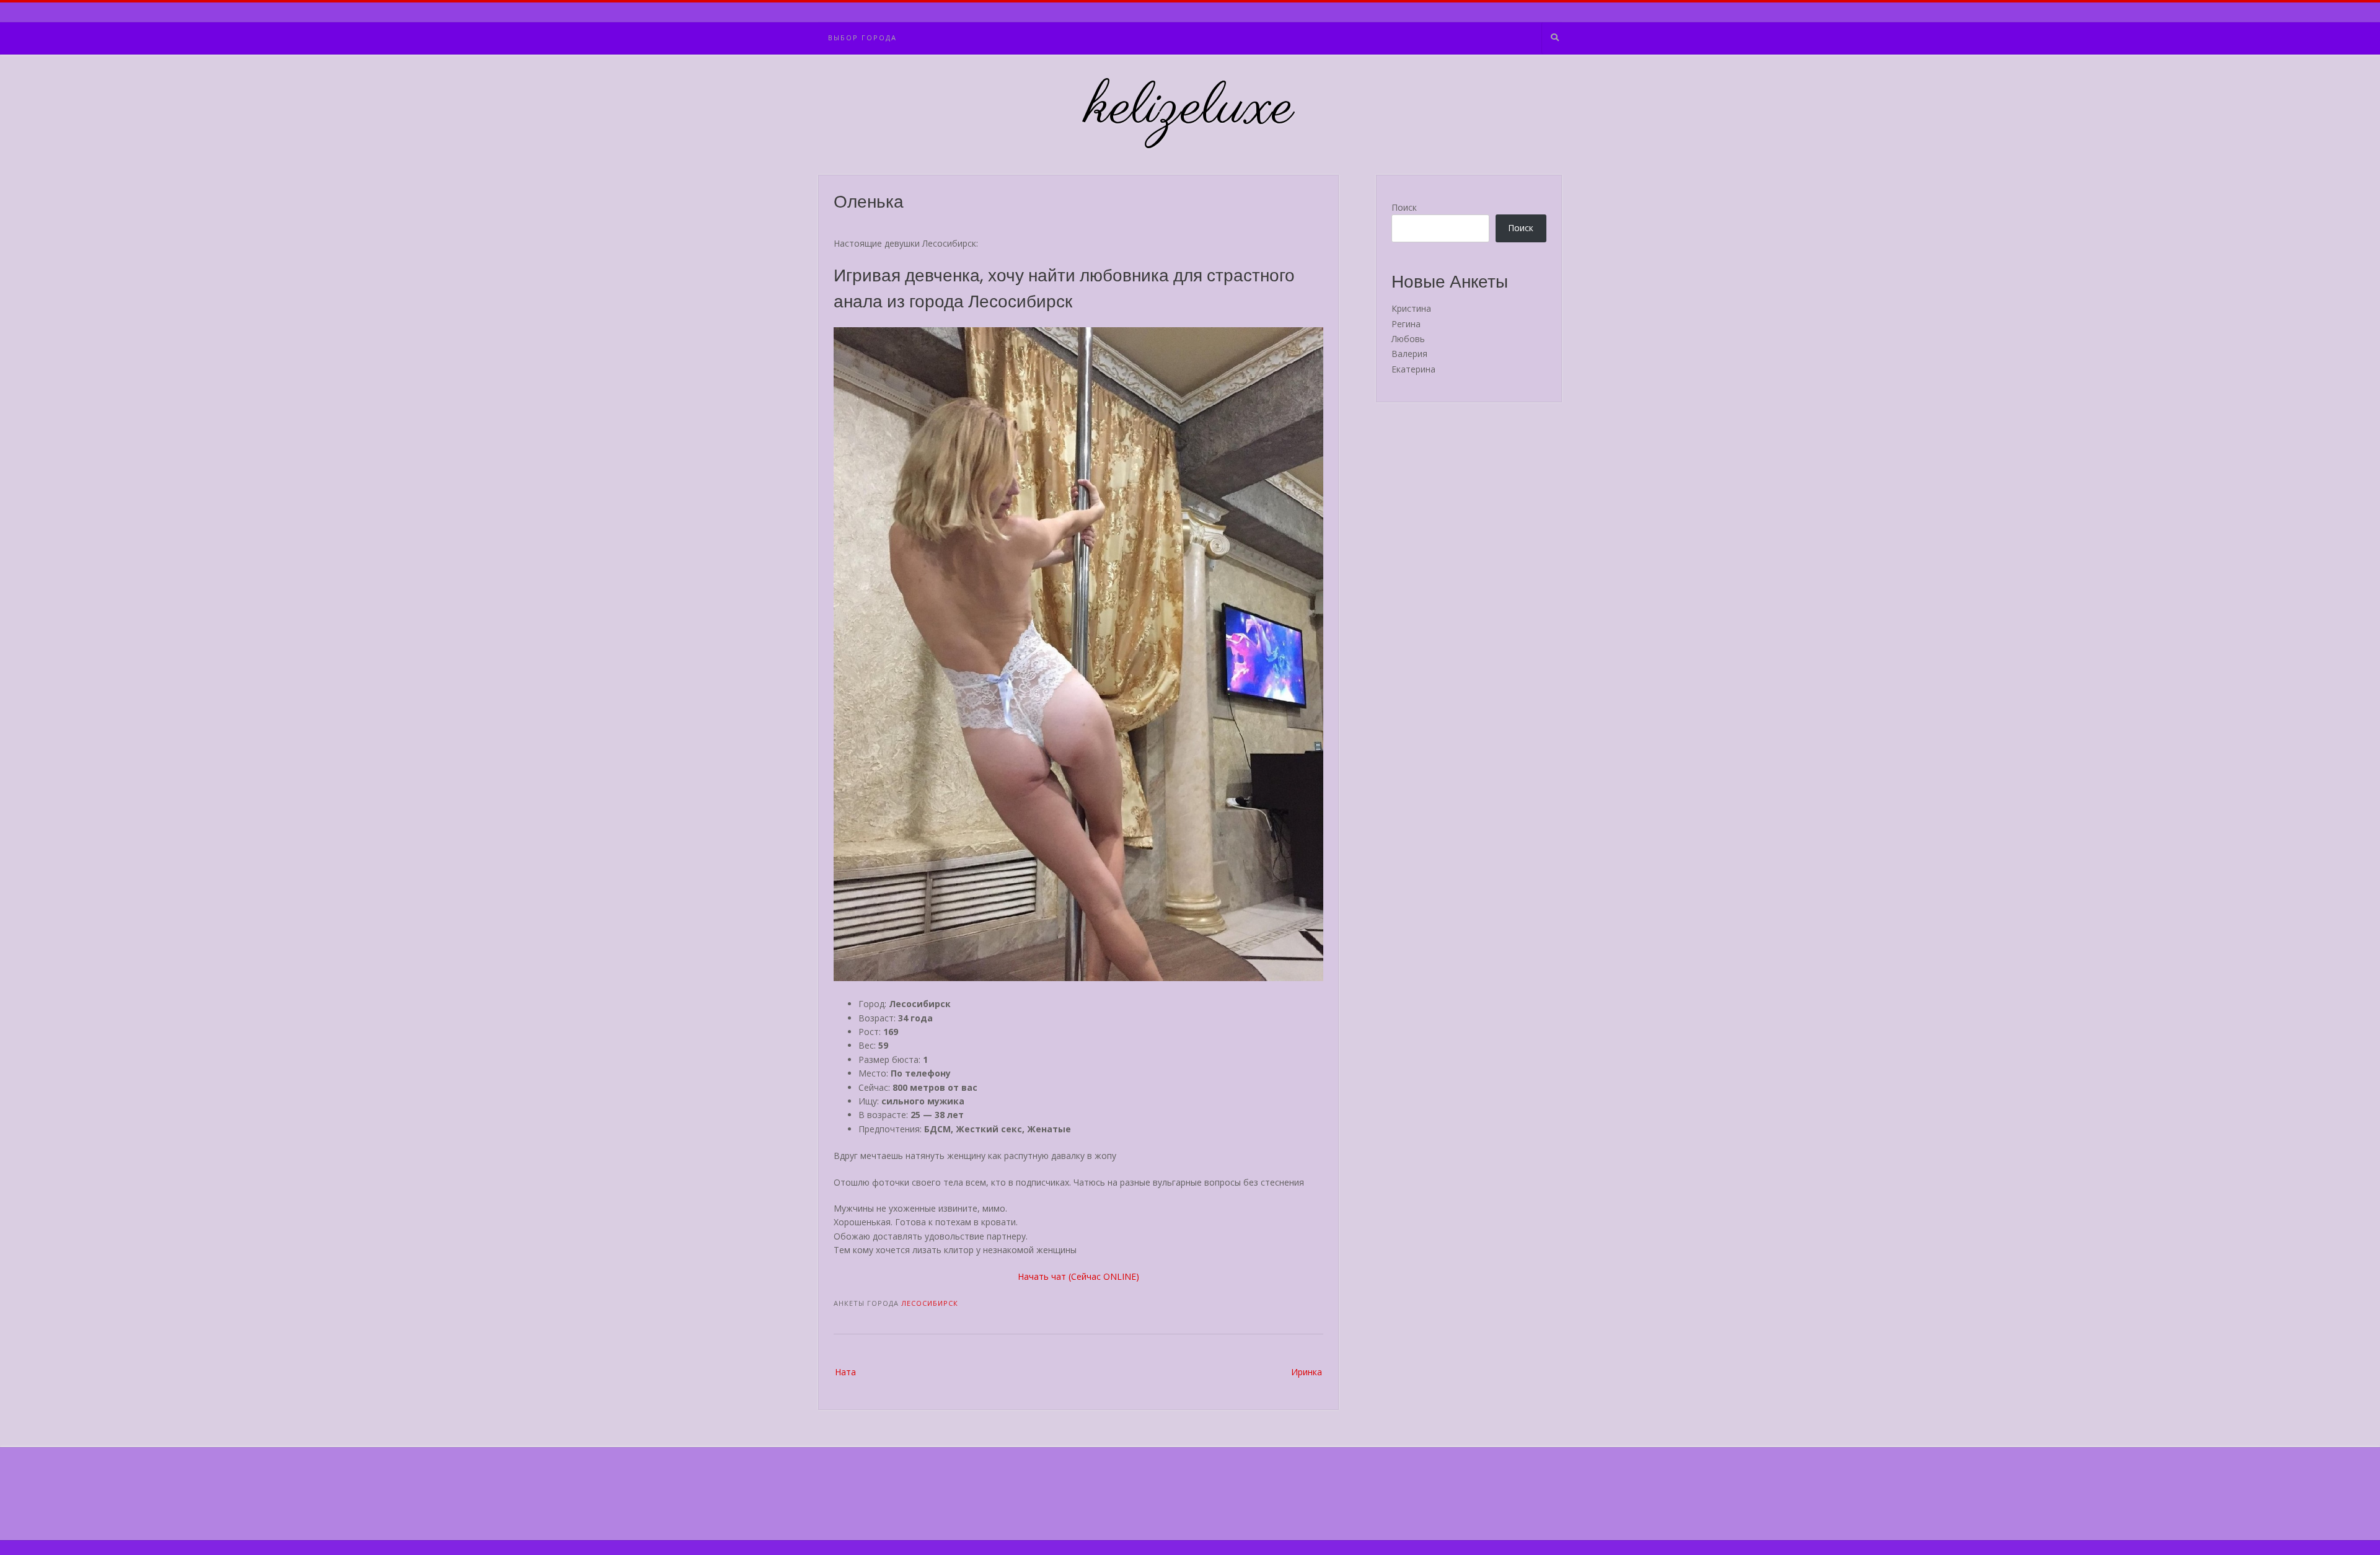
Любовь (1408, 339)
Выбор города (862, 37)
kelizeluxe (1190, 108)
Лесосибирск (930, 1303)
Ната (845, 1372)
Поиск (1404, 207)
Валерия (1409, 354)
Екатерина (1413, 369)
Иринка (1307, 1372)
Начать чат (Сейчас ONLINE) (1078, 1276)
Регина (1406, 324)
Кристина (1411, 308)
